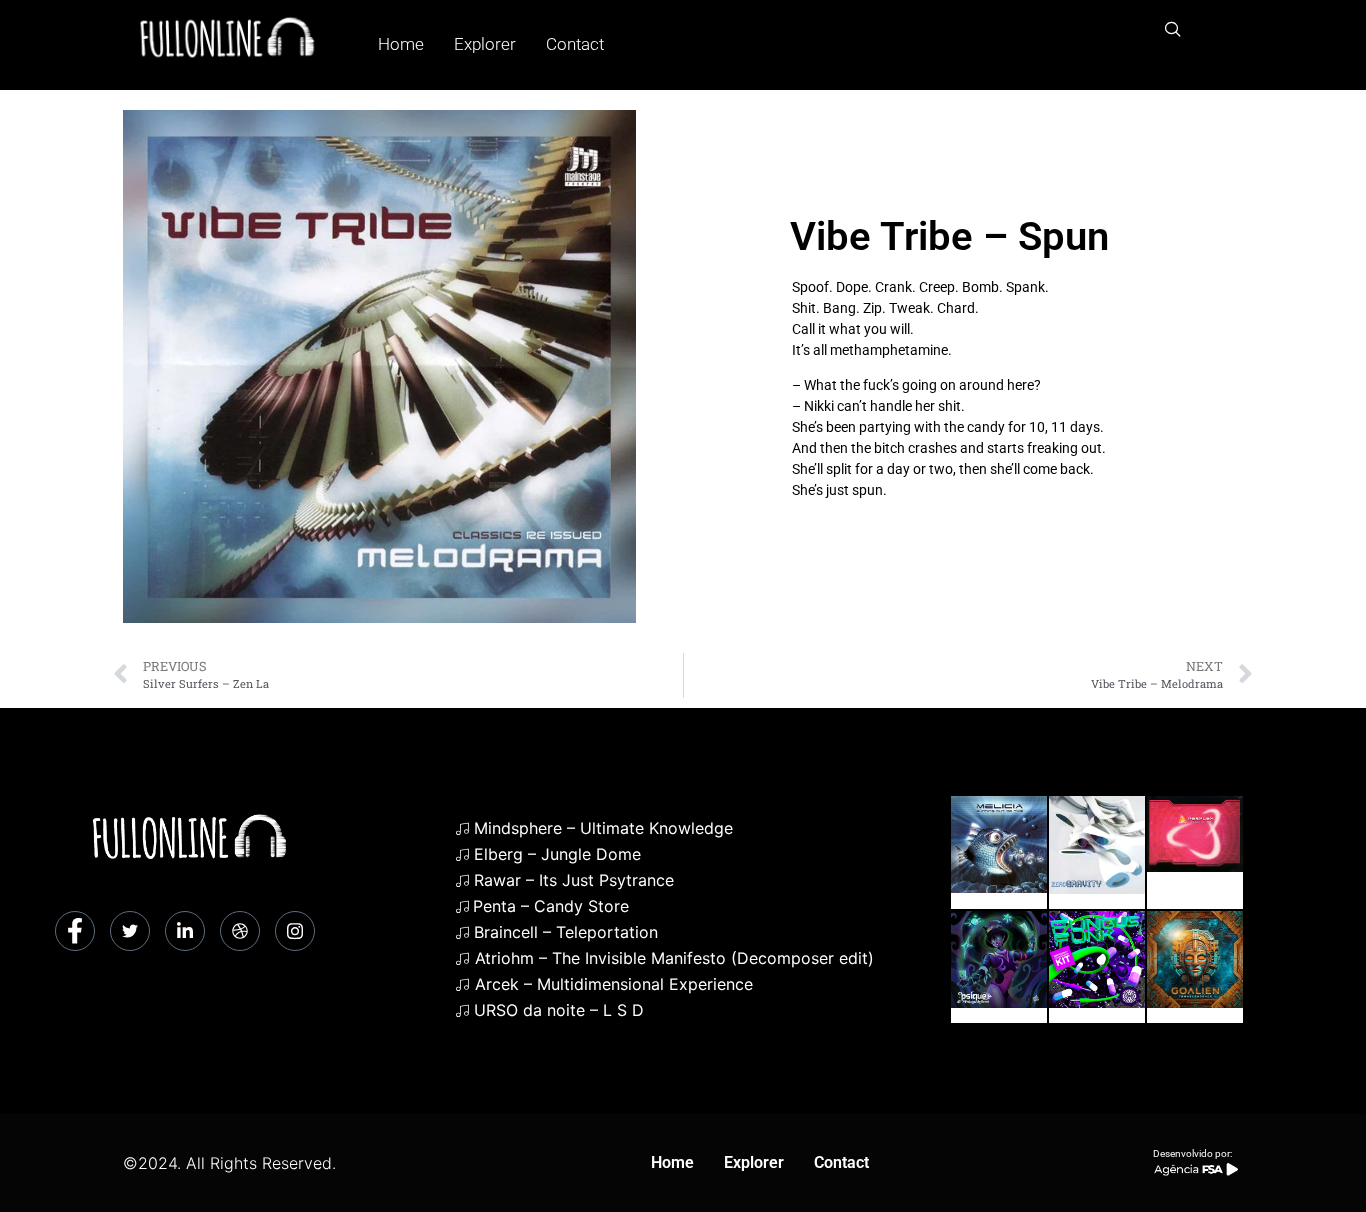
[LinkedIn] (185, 931)
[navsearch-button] (1173, 30)
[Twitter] (130, 931)
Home (401, 44)
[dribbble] (240, 931)
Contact (575, 44)
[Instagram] (295, 931)
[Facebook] (75, 931)
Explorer (485, 44)
